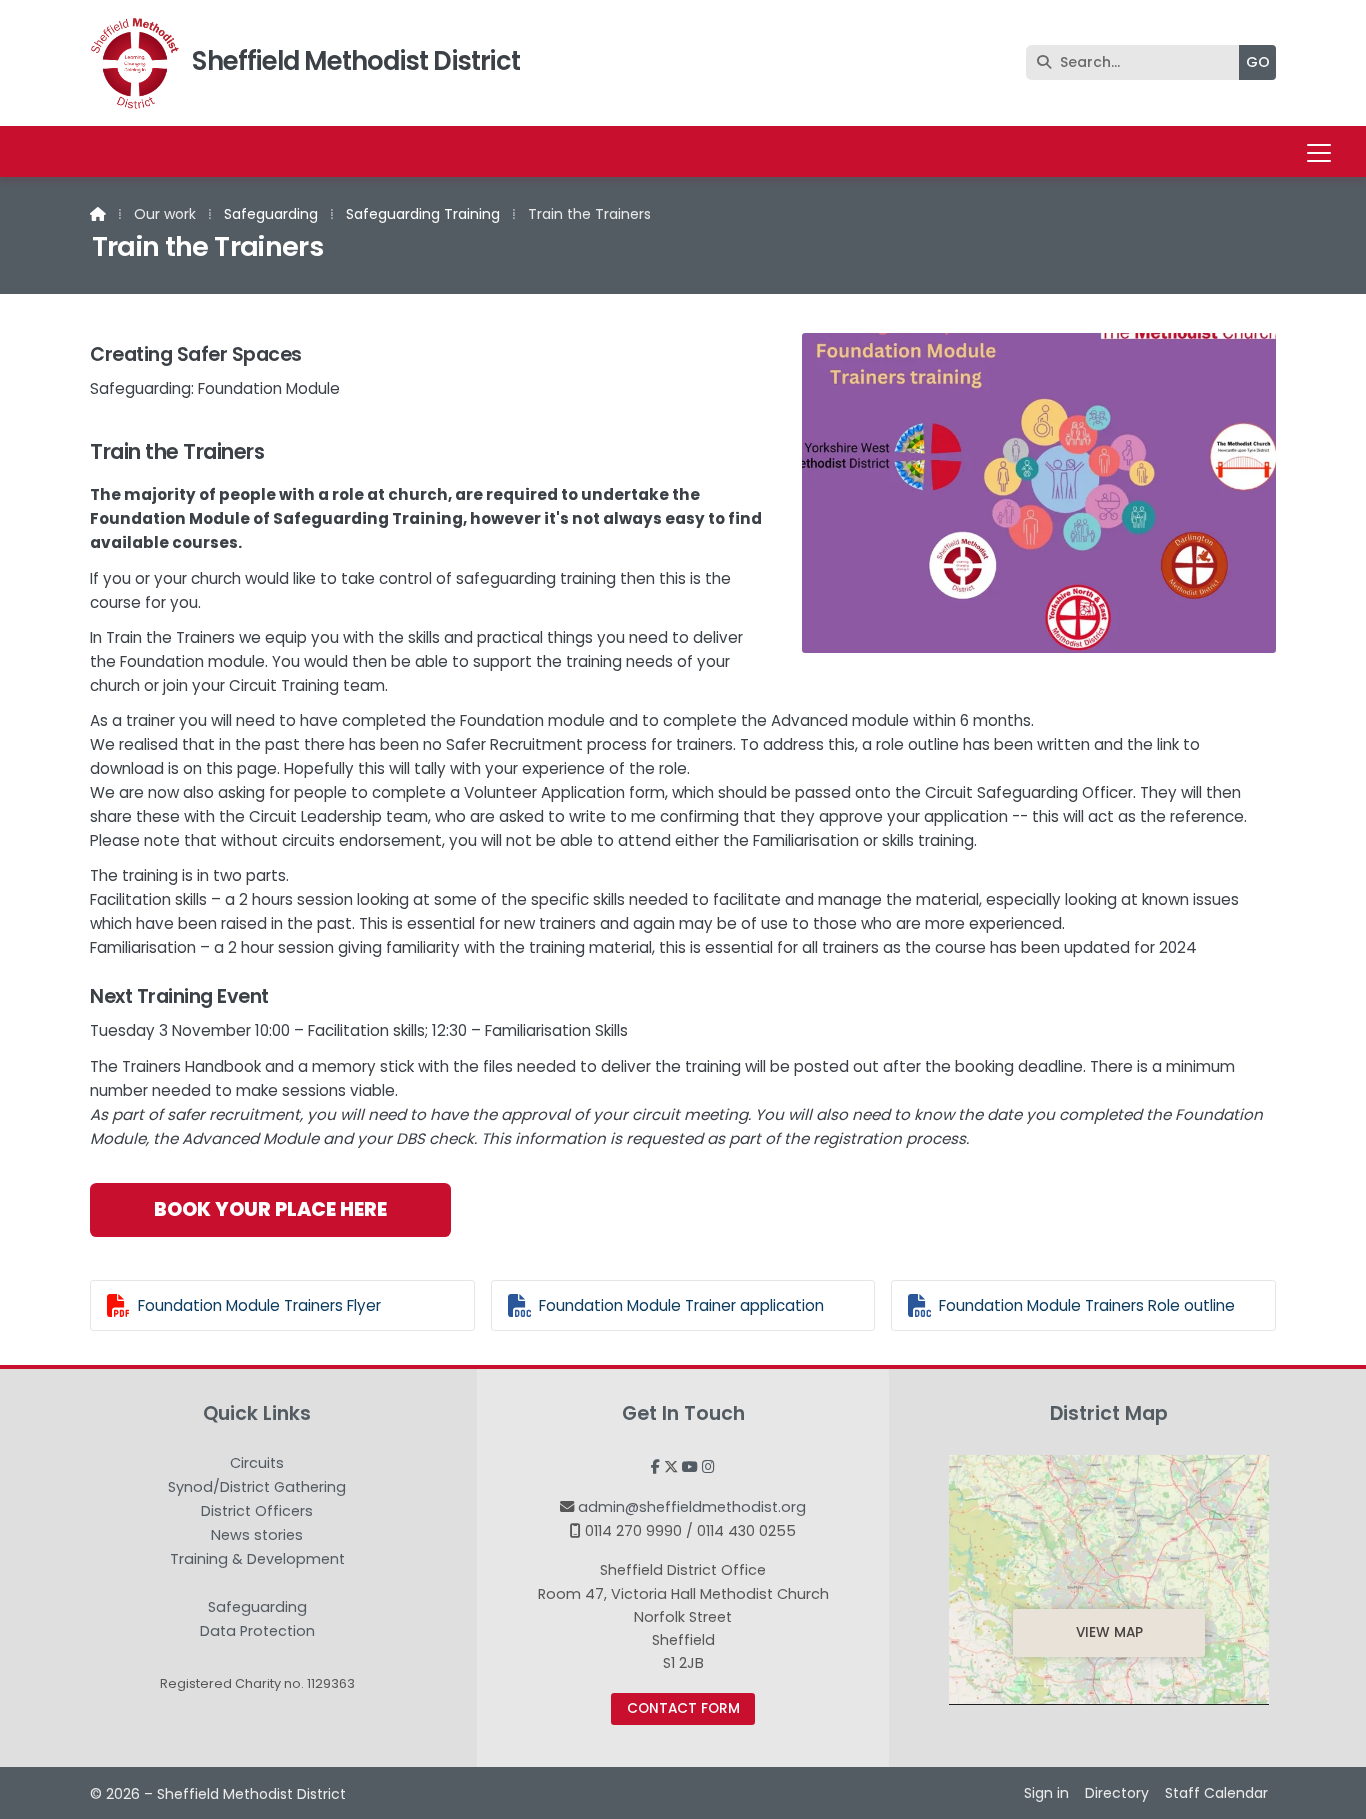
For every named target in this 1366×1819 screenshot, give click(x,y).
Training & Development (257, 1560)
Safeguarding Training (423, 214)
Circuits (257, 1464)
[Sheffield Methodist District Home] (135, 63)
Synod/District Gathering (257, 1488)
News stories (257, 1536)
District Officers (257, 1512)
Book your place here (270, 1209)
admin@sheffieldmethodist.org (692, 1507)
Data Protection (257, 1631)
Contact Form (683, 1708)
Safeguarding (271, 214)
